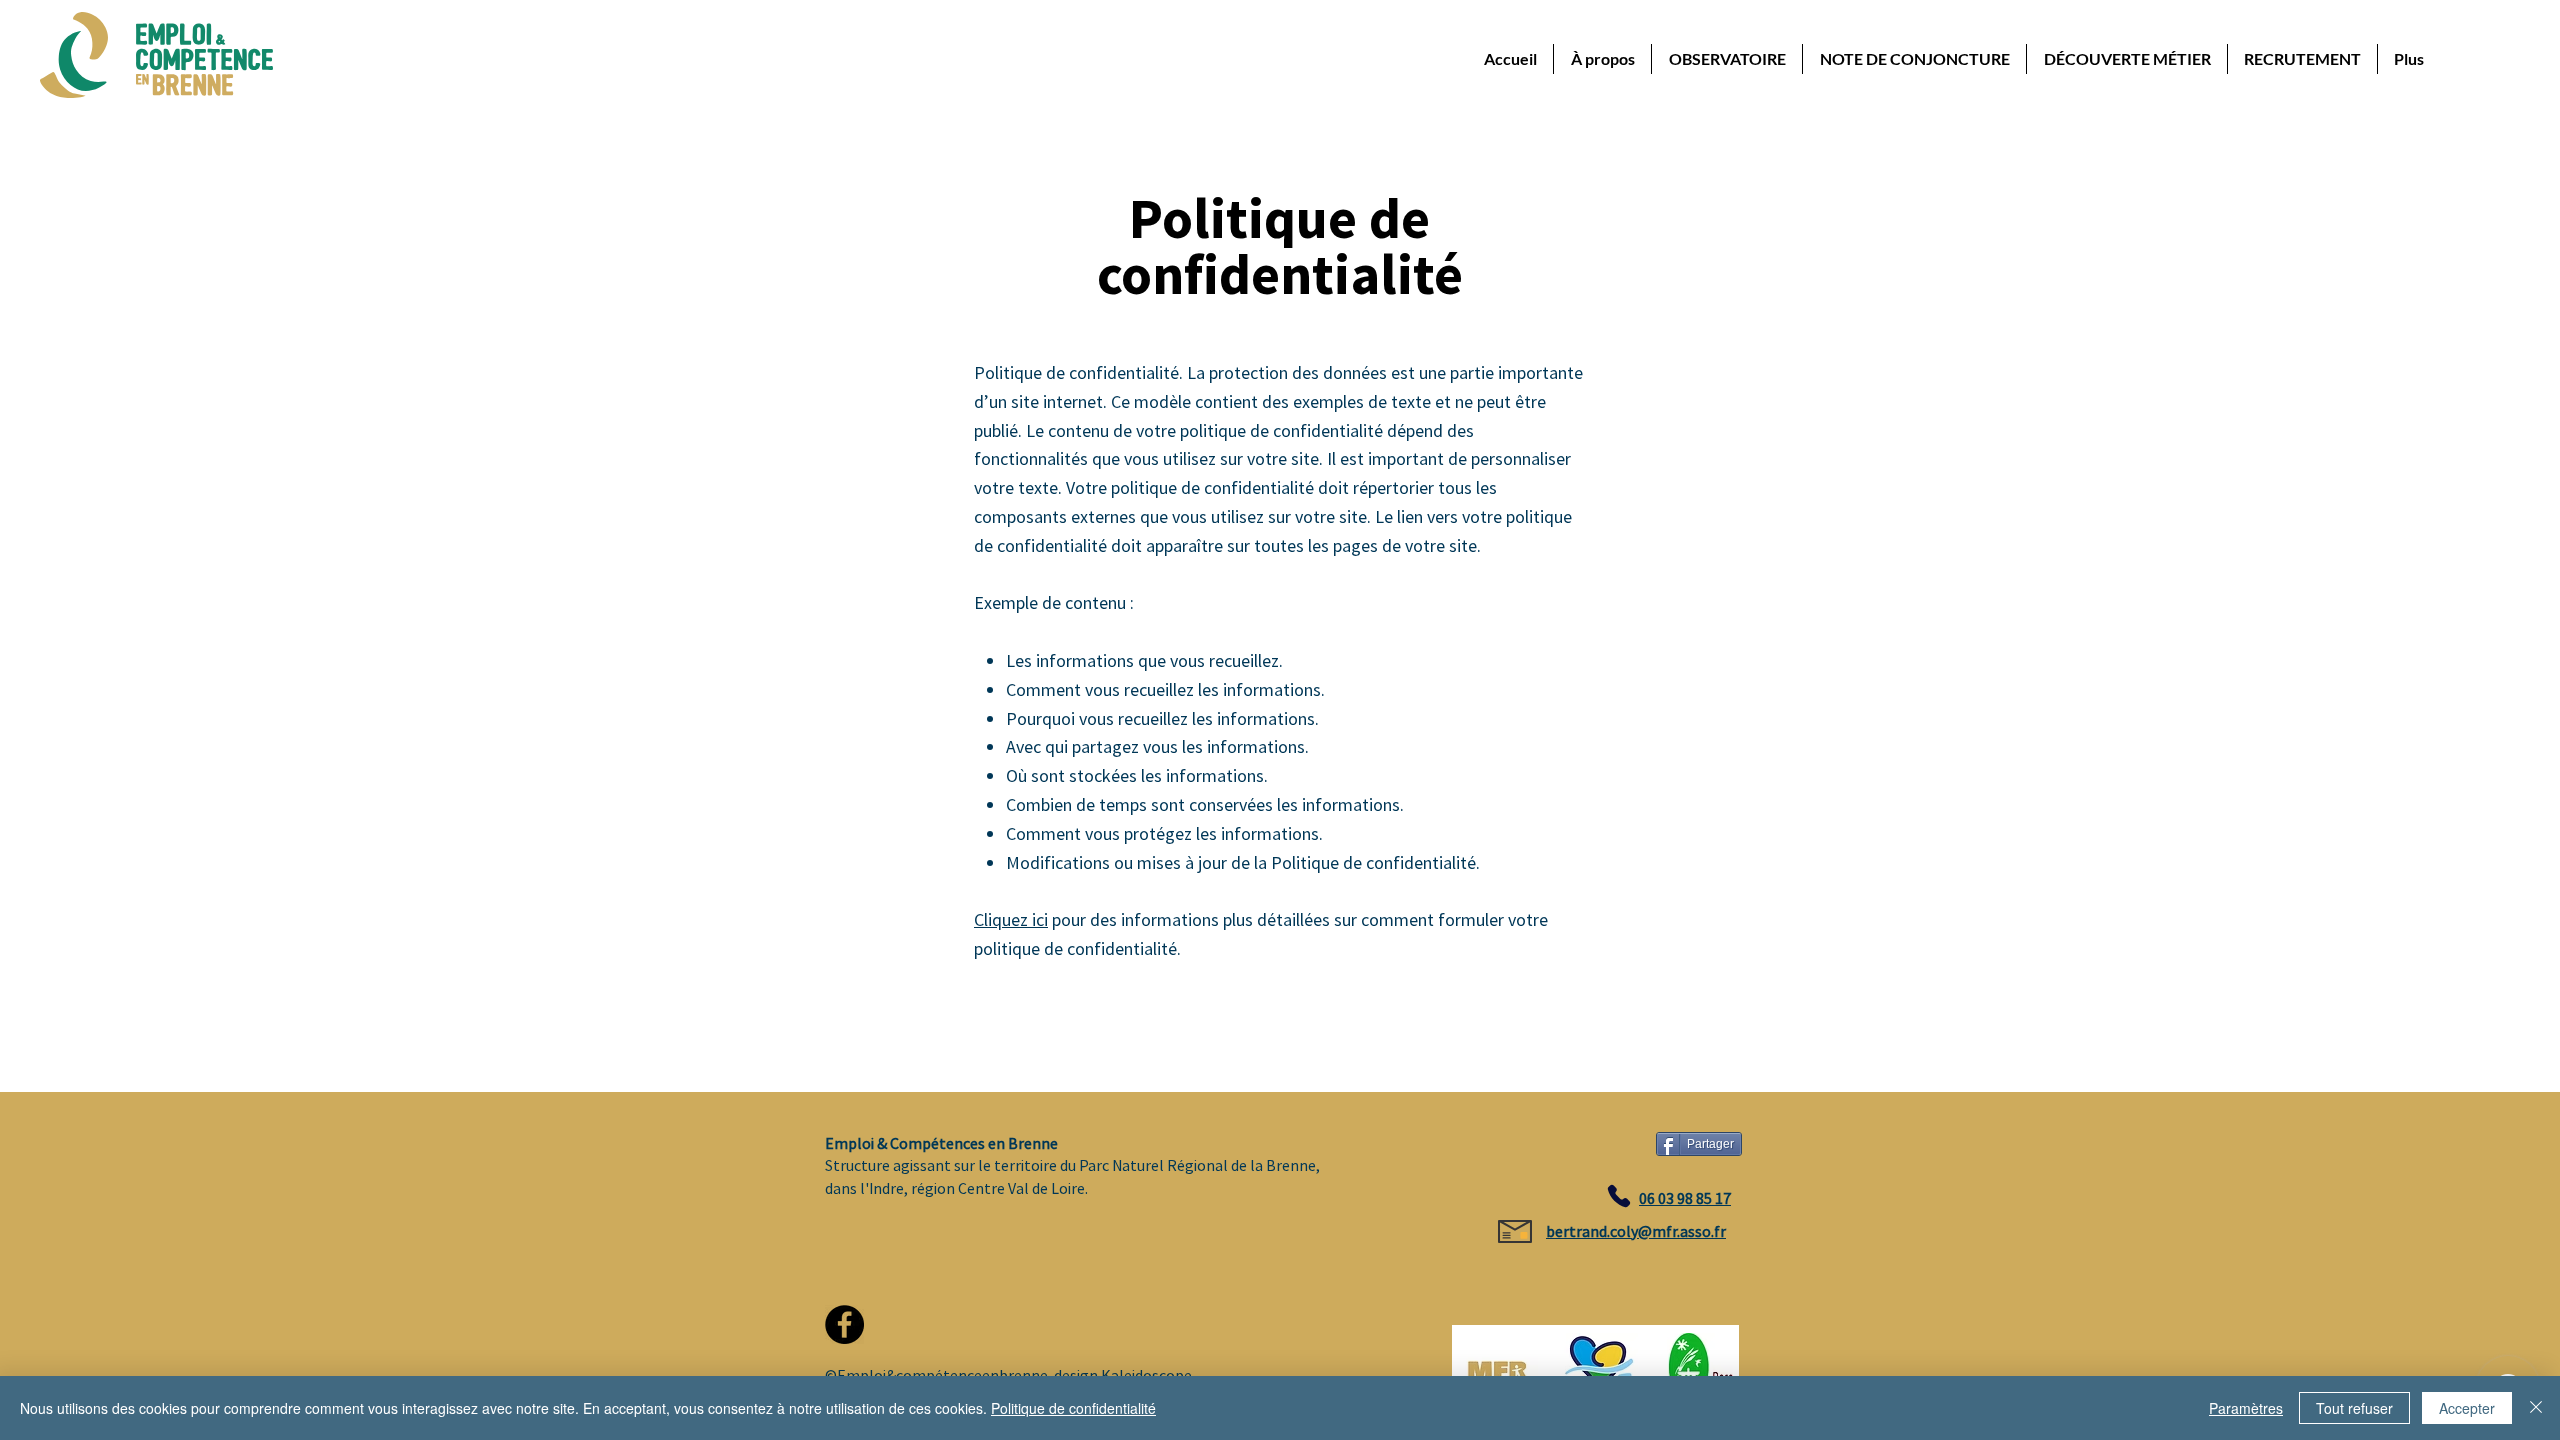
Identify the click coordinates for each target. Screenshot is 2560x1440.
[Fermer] (2536, 1408)
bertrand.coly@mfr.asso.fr (1636, 1231)
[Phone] (1619, 1196)
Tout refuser (2354, 1408)
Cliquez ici (1011, 919)
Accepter (2467, 1408)
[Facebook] (844, 1324)
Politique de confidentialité (1073, 1408)
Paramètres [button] (2246, 1408)
